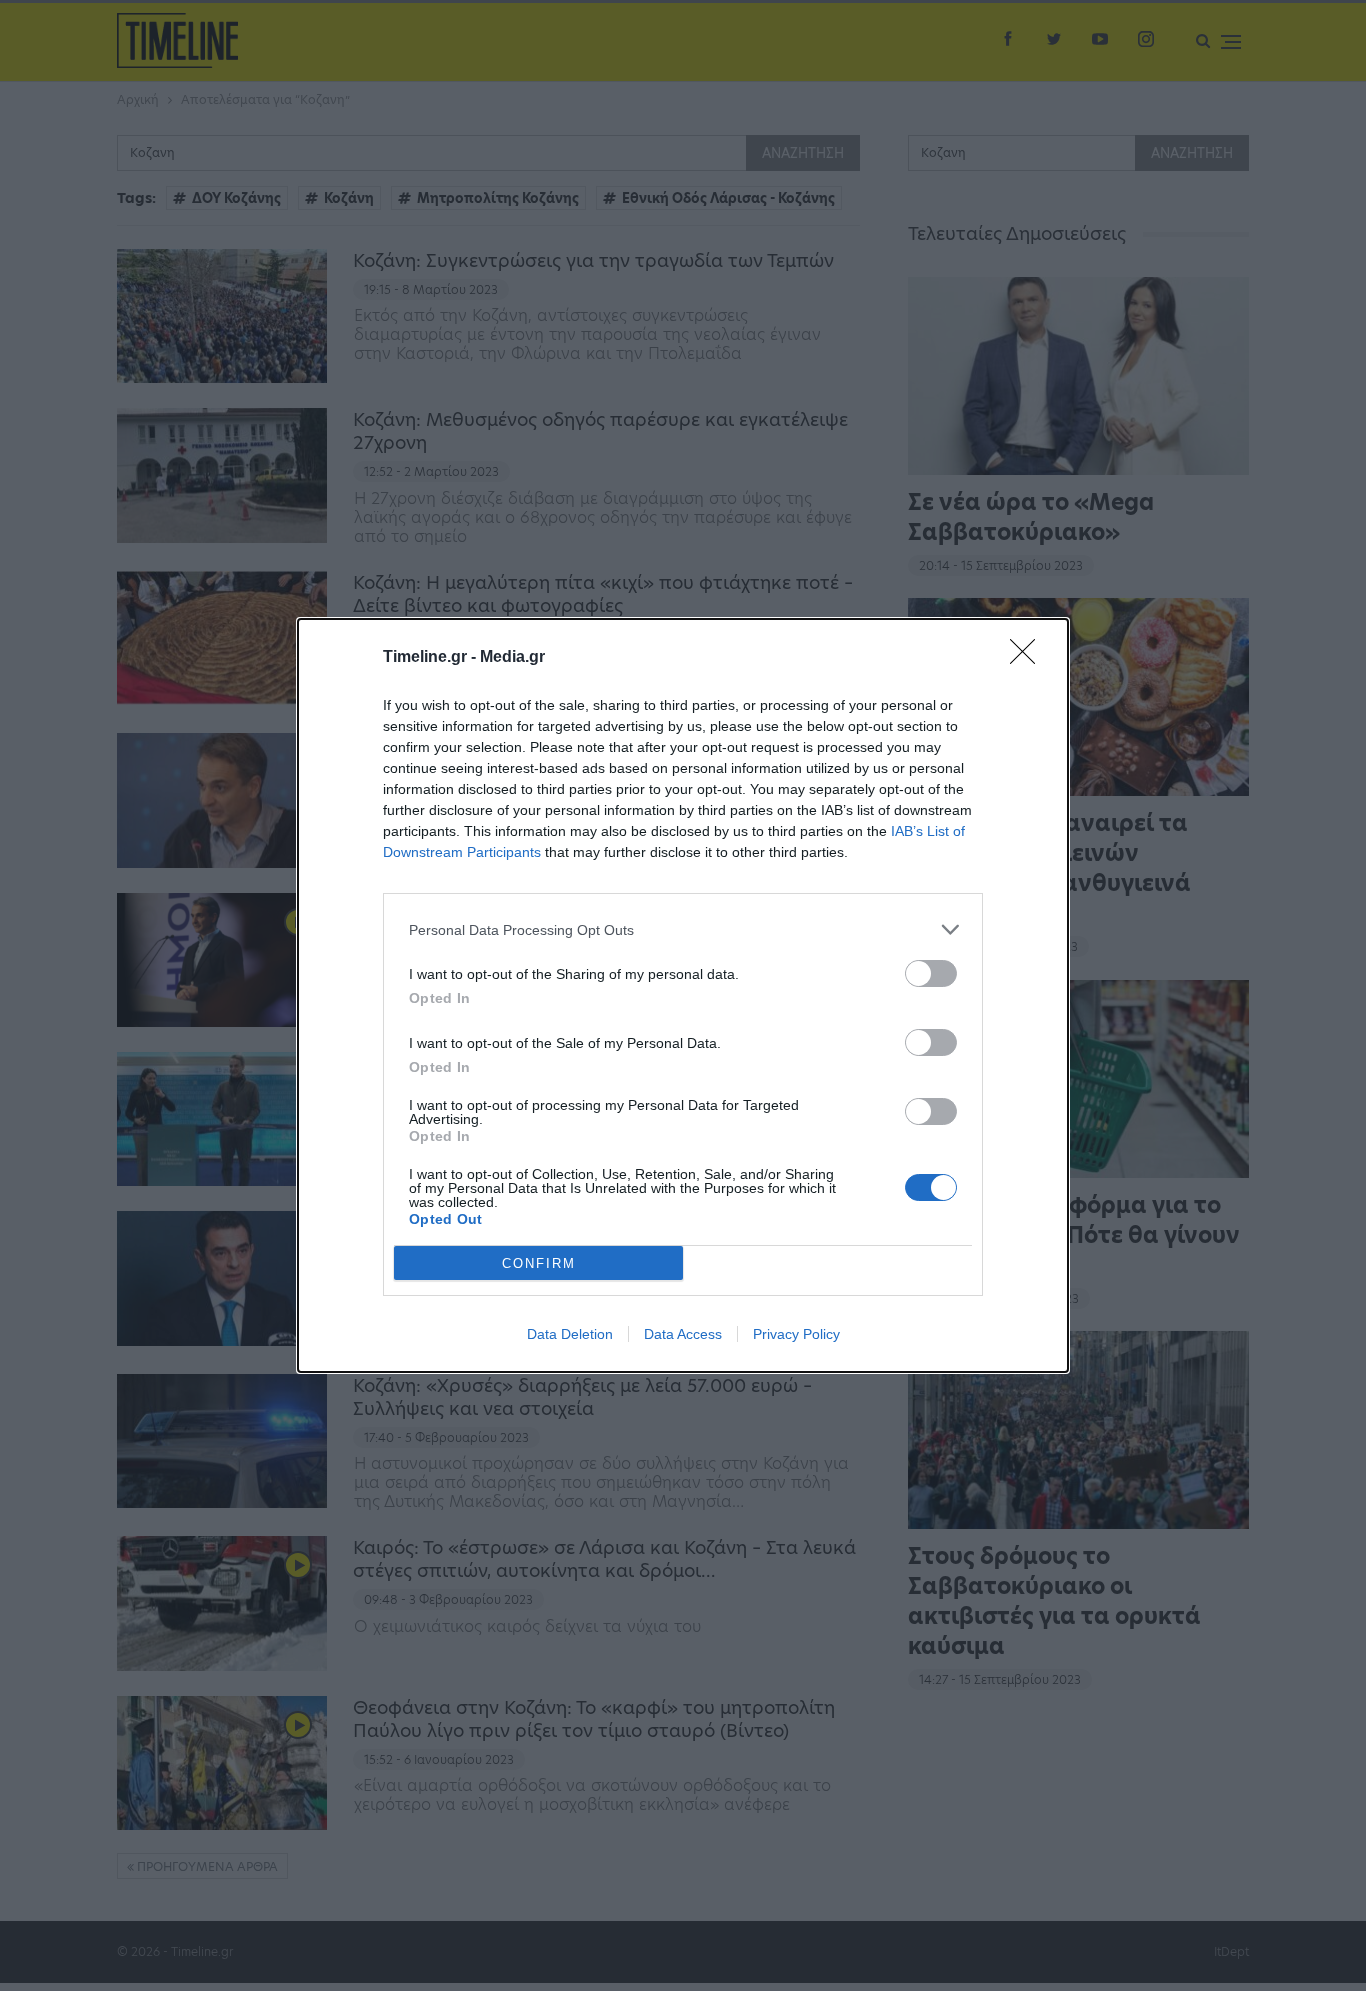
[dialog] (683, 995)
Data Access (683, 1334)
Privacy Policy (796, 1334)
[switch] (931, 973)
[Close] (1029, 658)
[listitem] (683, 929)
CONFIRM (539, 1263)
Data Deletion (570, 1334)
